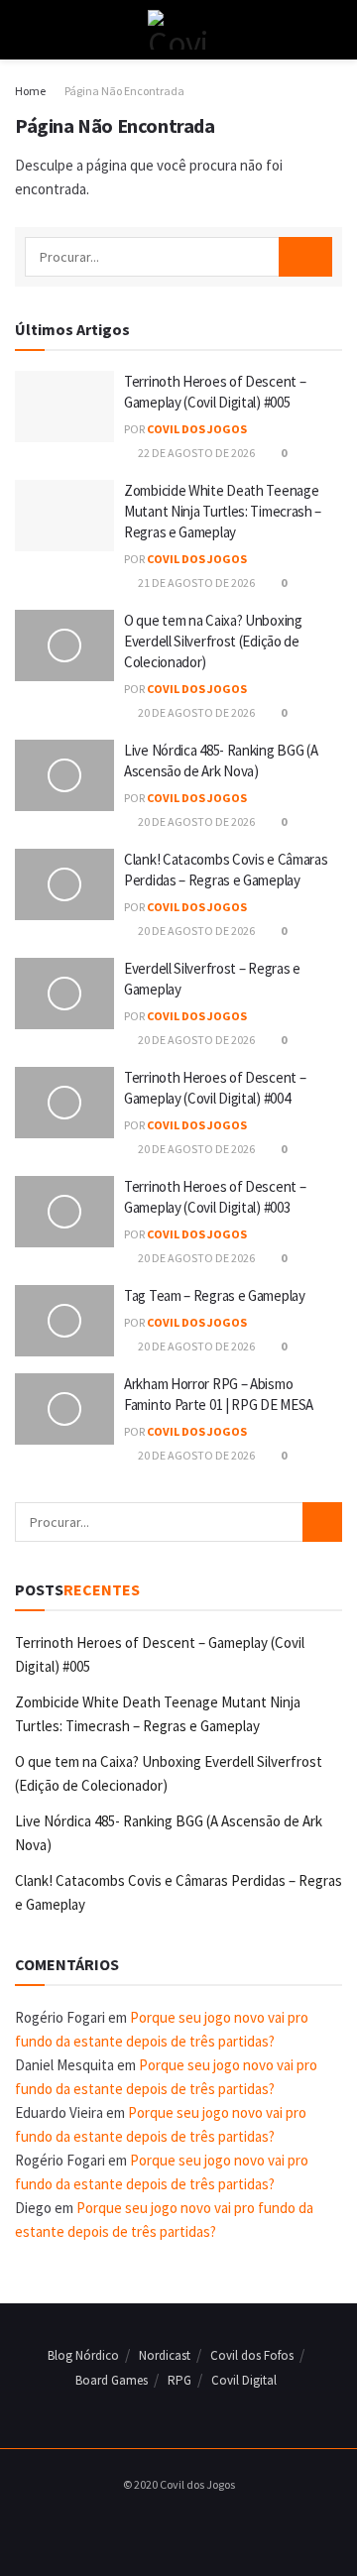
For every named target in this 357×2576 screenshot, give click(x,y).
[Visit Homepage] (178, 30)
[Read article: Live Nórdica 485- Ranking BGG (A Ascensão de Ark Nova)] (64, 775)
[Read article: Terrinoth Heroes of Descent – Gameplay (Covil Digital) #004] (64, 1103)
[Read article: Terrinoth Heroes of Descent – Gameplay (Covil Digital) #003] (64, 1212)
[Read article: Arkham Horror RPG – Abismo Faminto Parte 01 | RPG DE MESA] (64, 1409)
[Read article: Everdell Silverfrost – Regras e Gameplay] (64, 994)
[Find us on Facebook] (151, 2525)
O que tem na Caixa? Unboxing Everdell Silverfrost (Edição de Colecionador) (213, 641)
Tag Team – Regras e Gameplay (215, 1295)
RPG (179, 2380)
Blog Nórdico (83, 2355)
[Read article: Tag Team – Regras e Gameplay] (64, 1321)
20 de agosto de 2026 (195, 712)
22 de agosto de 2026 (195, 453)
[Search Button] (334, 30)
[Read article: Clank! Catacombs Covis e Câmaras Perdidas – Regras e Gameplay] (64, 884)
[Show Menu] (23, 30)
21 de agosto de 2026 (195, 583)
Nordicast (165, 2355)
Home (30, 91)
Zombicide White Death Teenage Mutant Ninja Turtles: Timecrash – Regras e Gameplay (223, 511)
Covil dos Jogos (197, 429)
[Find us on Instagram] (174, 2525)
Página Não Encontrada (124, 91)
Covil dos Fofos (252, 2355)
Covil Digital (244, 2380)
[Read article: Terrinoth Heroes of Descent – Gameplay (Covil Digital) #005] (64, 407)
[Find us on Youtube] (196, 2525)
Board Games (112, 2380)
